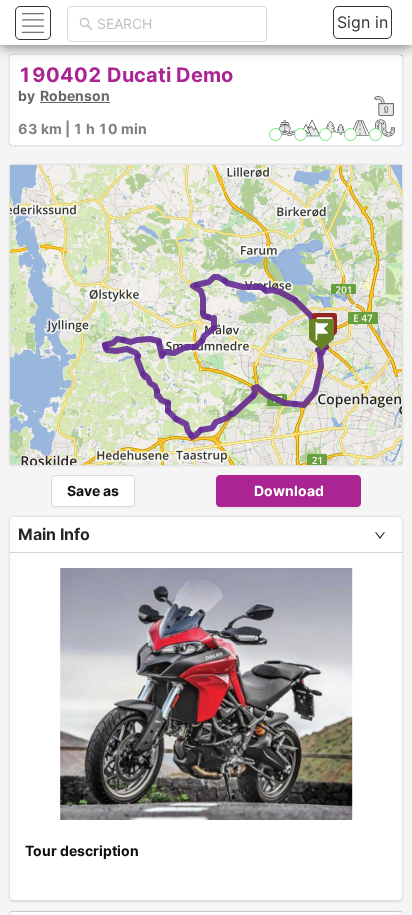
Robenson (75, 95)
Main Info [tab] (54, 534)
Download (289, 490)
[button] (30, 22)
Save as (93, 490)
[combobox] (176, 24)
